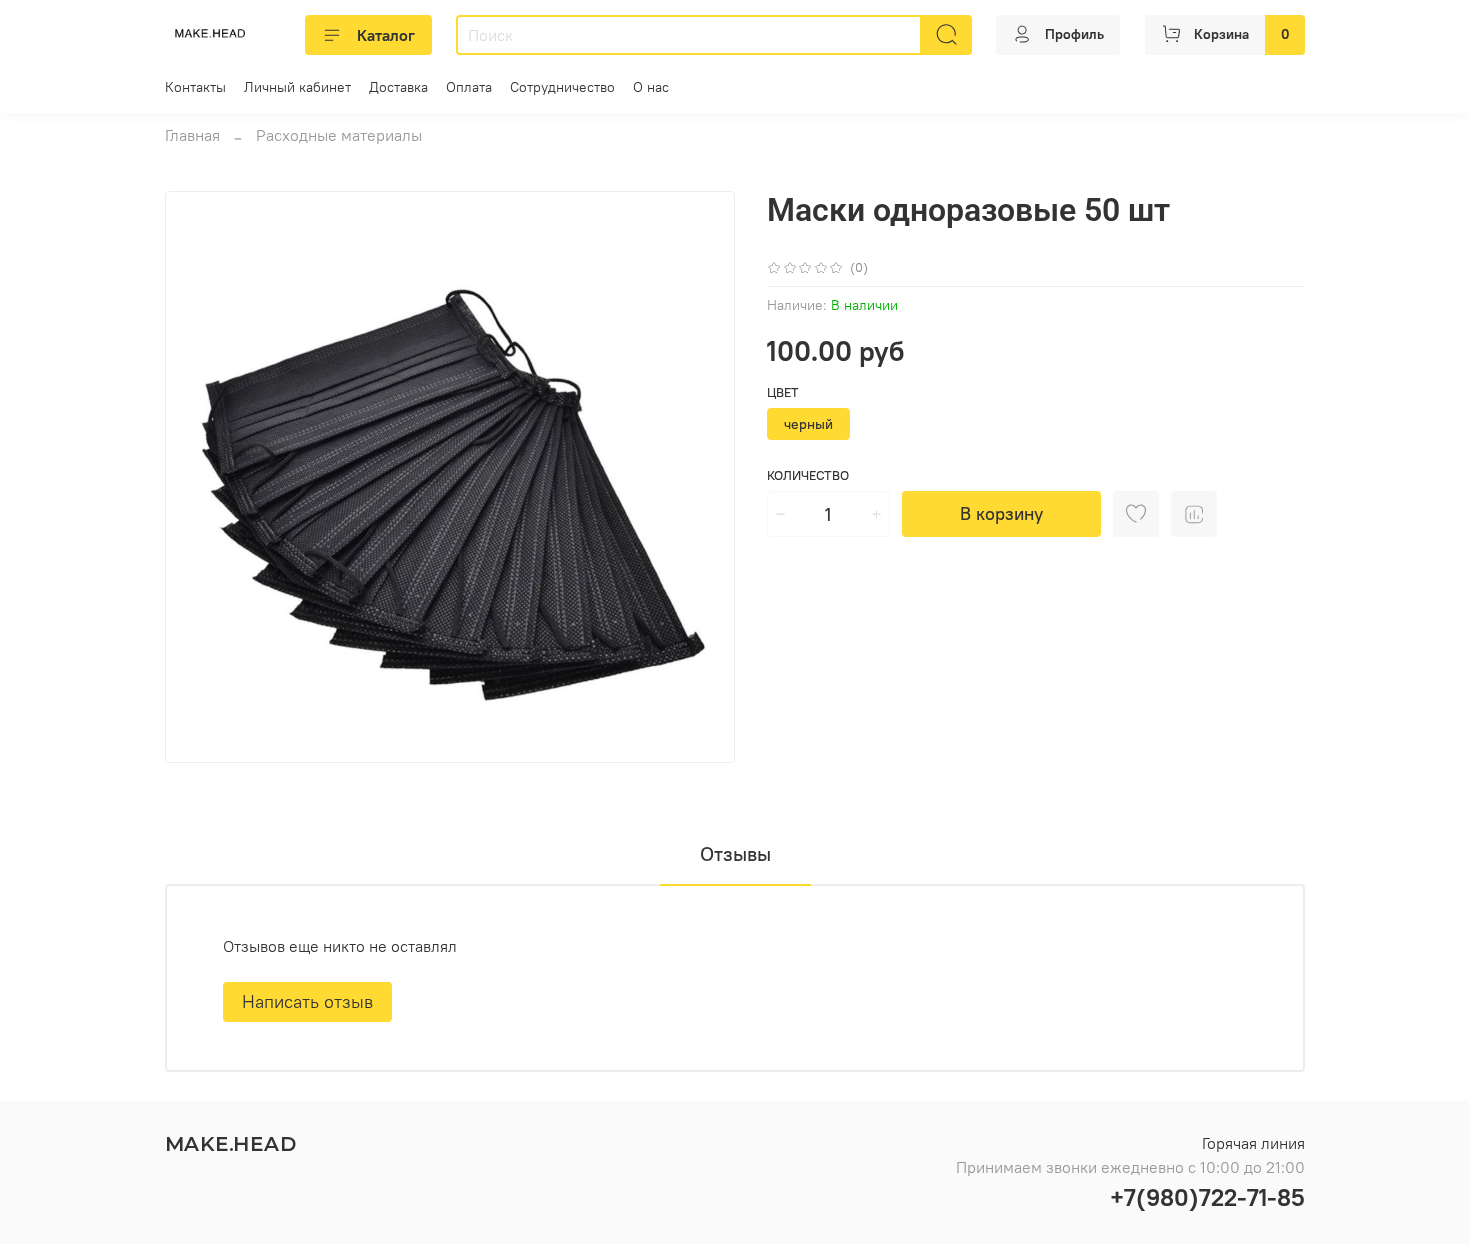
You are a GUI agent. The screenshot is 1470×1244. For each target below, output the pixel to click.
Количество (808, 475)
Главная (192, 135)
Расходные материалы (339, 135)
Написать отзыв (307, 1001)
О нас (651, 87)
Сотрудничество (562, 87)
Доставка (398, 87)
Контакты (195, 87)
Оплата (469, 87)
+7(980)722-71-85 (1207, 1197)
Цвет (783, 392)
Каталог (386, 35)
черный (808, 424)
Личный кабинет (297, 87)
